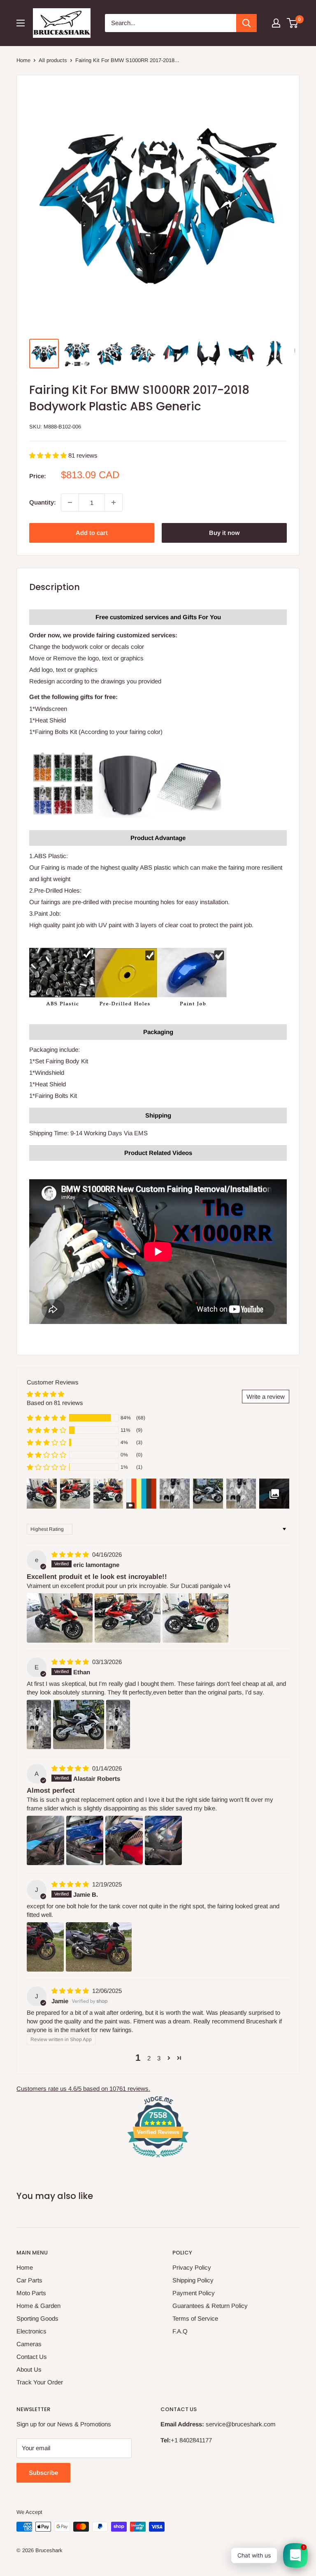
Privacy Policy (192, 2267)
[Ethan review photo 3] (118, 1724)
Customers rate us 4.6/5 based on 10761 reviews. (83, 2089)
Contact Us (32, 2357)
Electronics (31, 2331)
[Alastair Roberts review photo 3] (124, 1840)
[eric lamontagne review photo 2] (128, 1618)
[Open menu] (21, 23)
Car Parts (29, 2280)
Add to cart (92, 533)
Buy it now (224, 533)
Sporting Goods (37, 2318)
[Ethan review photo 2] (79, 1724)
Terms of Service (195, 2318)
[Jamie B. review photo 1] (45, 1947)
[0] (293, 23)
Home (23, 60)
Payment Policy (194, 2293)
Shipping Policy (193, 2280)
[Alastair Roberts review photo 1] (45, 1840)
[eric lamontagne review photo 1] (60, 1618)
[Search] (246, 23)
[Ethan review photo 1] (39, 1724)
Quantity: (43, 502)
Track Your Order (40, 2382)
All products (53, 60)
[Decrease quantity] (70, 502)
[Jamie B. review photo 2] (99, 1947)
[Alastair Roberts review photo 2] (85, 1840)
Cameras (29, 2344)
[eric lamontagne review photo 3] (195, 1618)
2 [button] (149, 2058)
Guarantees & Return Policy (210, 2306)
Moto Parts (31, 2293)
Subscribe (43, 2473)
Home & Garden (38, 2306)
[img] (71, 1554)
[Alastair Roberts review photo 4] (164, 1840)
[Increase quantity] (114, 502)
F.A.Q (180, 2331)
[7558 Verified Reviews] (158, 2159)
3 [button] (159, 2058)
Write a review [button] (266, 1397)
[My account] (276, 23)
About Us (29, 2369)
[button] (49, 455)
